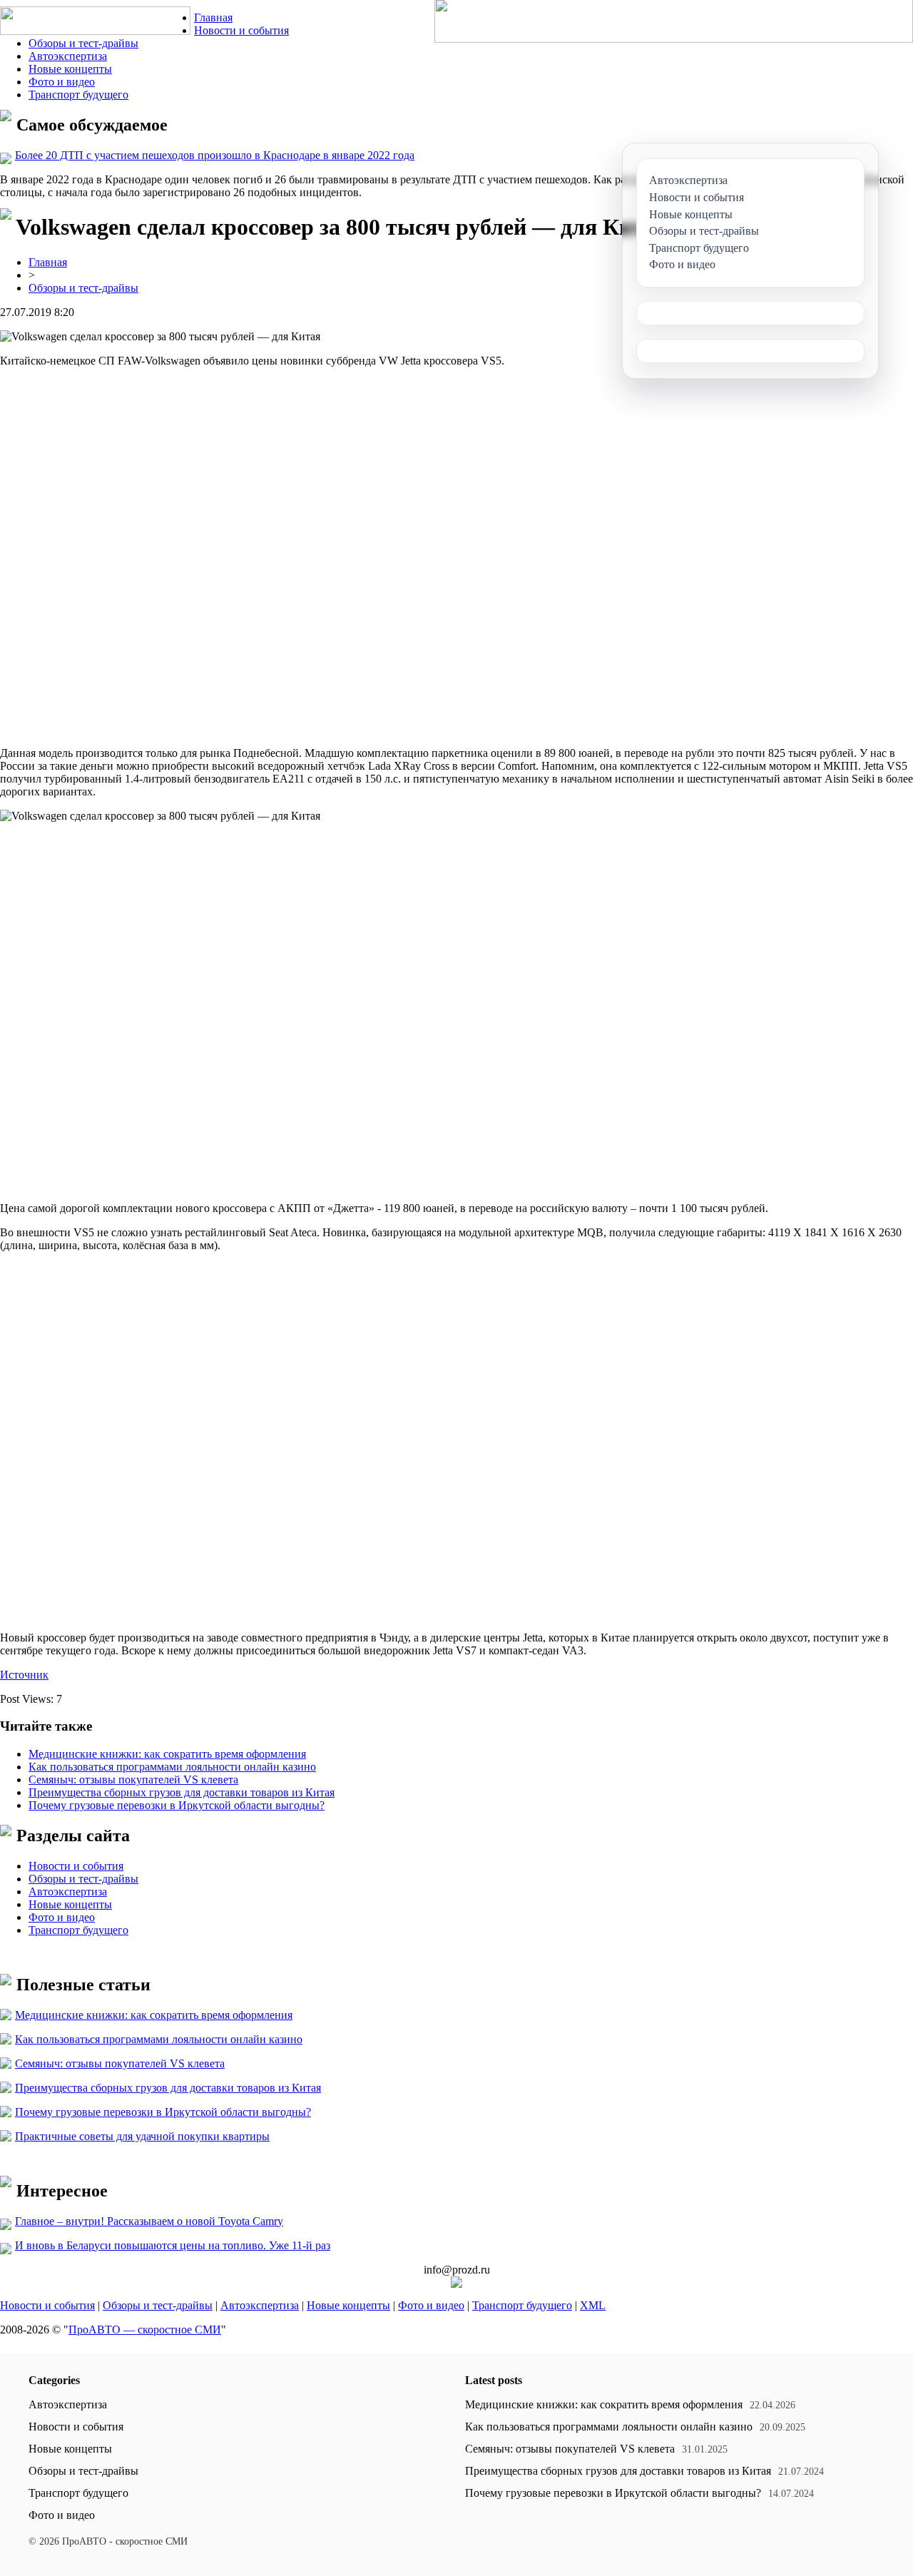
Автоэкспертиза (68, 56)
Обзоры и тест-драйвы (83, 43)
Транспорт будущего (78, 95)
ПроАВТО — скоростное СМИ (145, 2330)
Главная (213, 17)
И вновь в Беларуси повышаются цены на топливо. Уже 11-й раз (173, 2245)
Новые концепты (70, 69)
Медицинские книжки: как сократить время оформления (167, 1754)
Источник (24, 1675)
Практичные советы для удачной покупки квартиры (142, 2136)
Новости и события (241, 30)
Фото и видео (62, 82)
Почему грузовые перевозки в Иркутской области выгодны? (177, 1805)
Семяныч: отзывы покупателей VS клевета (133, 1780)
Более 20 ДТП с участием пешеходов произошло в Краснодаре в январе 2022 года (215, 155)
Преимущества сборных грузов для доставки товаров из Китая (182, 1792)
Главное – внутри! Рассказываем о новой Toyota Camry (149, 2221)
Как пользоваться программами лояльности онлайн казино (172, 1767)
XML (593, 2305)
